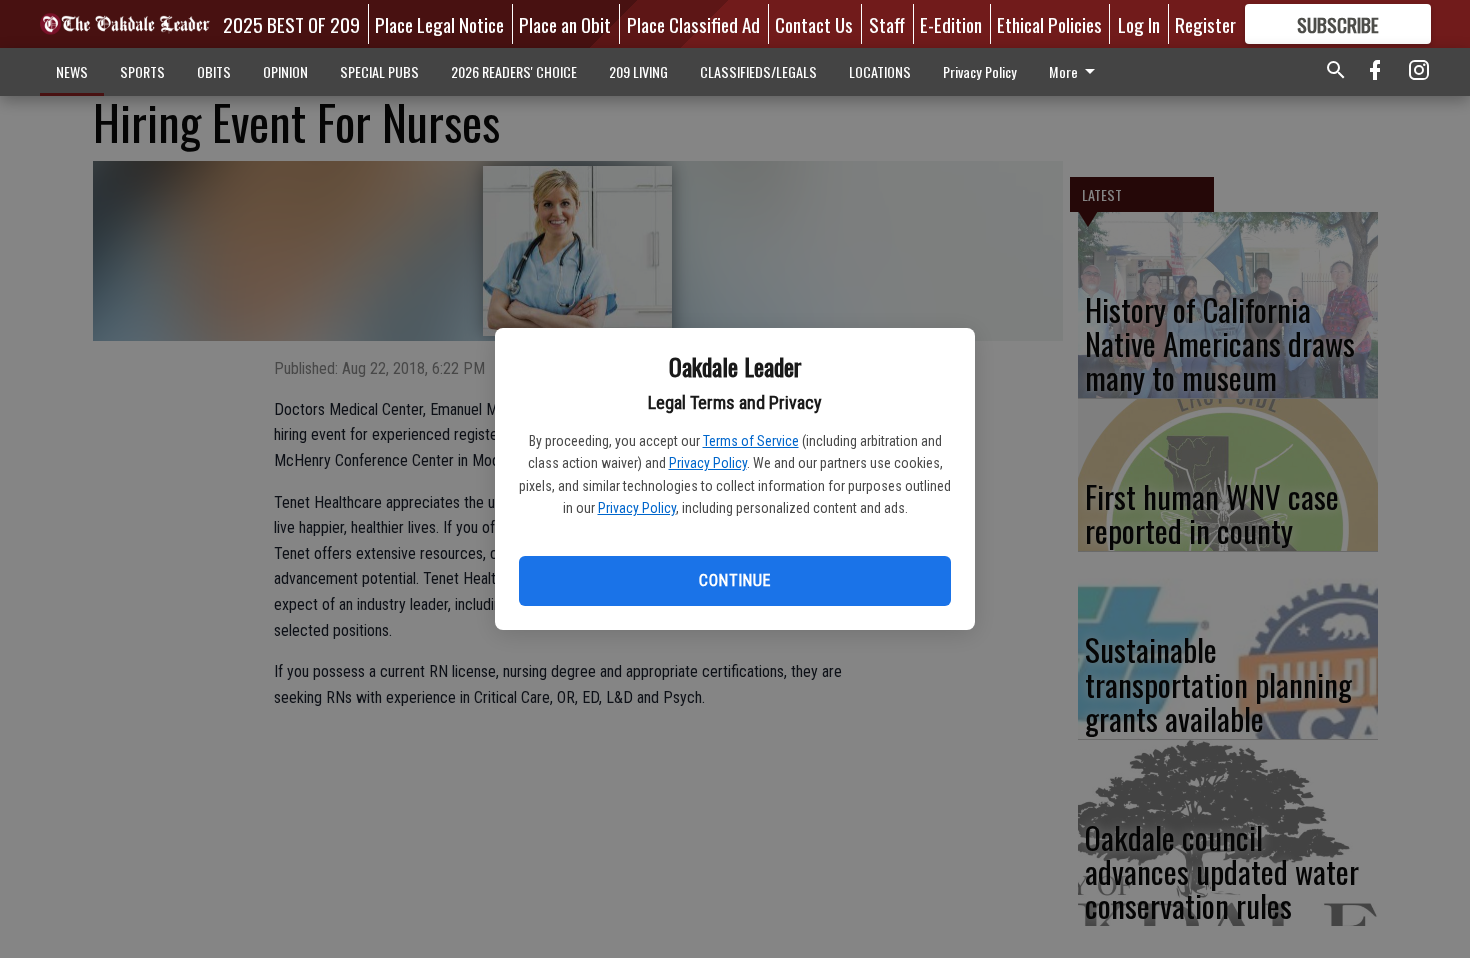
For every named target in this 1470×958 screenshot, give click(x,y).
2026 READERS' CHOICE (514, 71)
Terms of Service (751, 441)
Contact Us (814, 24)
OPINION (285, 71)
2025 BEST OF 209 (291, 24)
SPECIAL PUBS (379, 71)
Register (1205, 24)
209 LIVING (638, 71)
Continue (734, 580)
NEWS (72, 71)
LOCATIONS (880, 71)
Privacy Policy (708, 463)
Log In (1139, 24)
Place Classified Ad (693, 24)
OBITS (214, 71)
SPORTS (142, 71)
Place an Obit (565, 24)
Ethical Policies (1049, 24)
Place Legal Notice (439, 24)
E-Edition (951, 24)
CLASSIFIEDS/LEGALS (758, 71)
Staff (887, 24)
